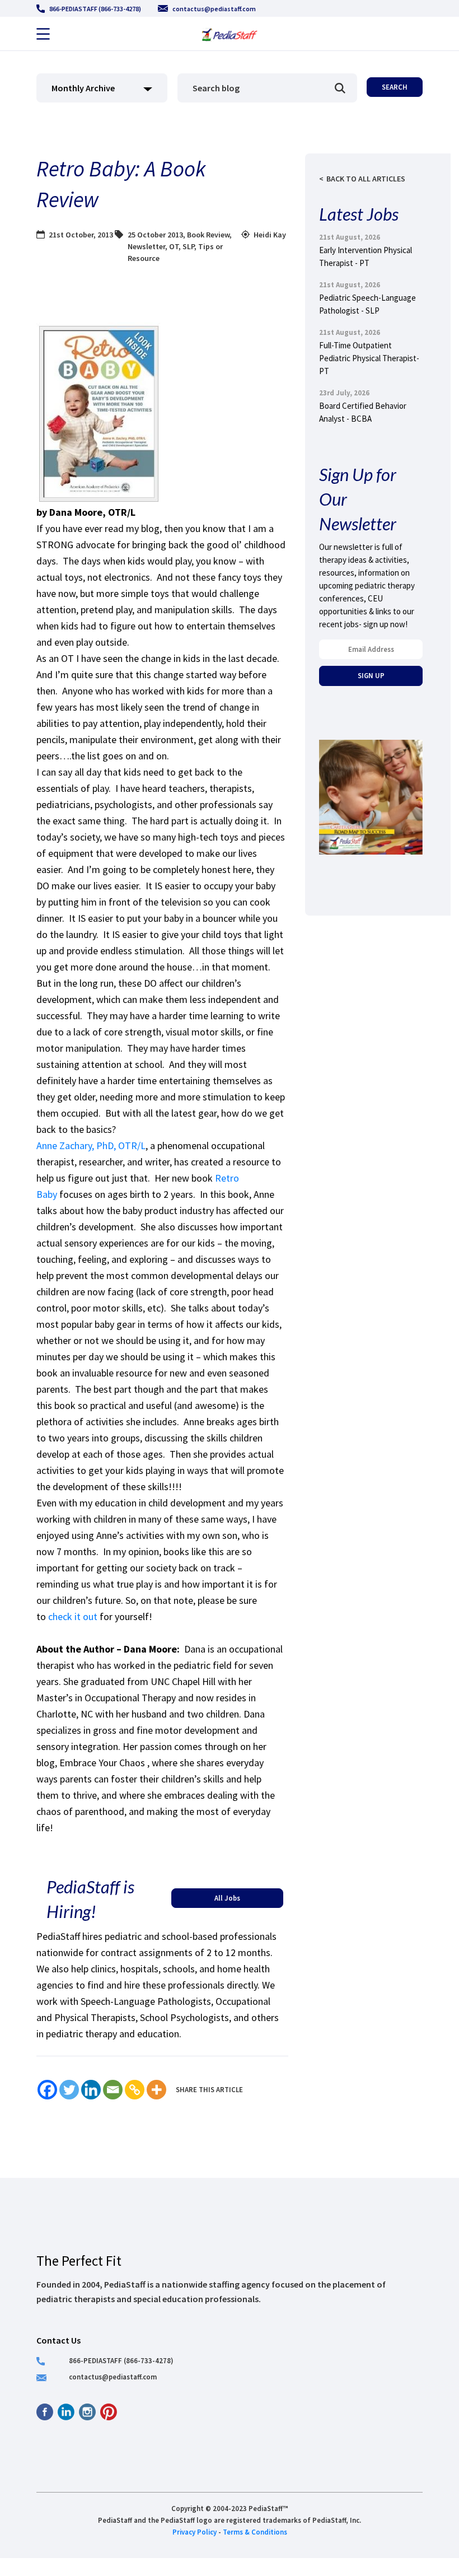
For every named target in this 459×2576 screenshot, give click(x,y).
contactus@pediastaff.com (214, 9)
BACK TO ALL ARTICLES (366, 179)
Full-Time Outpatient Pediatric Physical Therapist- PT (369, 358)
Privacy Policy (195, 2532)
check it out (74, 1616)
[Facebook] (47, 2090)
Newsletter (146, 246)
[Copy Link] (135, 2090)
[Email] (113, 2090)
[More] (156, 2090)
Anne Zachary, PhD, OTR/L (91, 1145)
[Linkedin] (91, 2090)
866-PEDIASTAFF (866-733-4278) (95, 9)
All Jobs (227, 1898)
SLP (188, 246)
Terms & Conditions (255, 2532)
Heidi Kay (270, 235)
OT (174, 246)
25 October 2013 (155, 235)
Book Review (208, 235)
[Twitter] (69, 2090)
